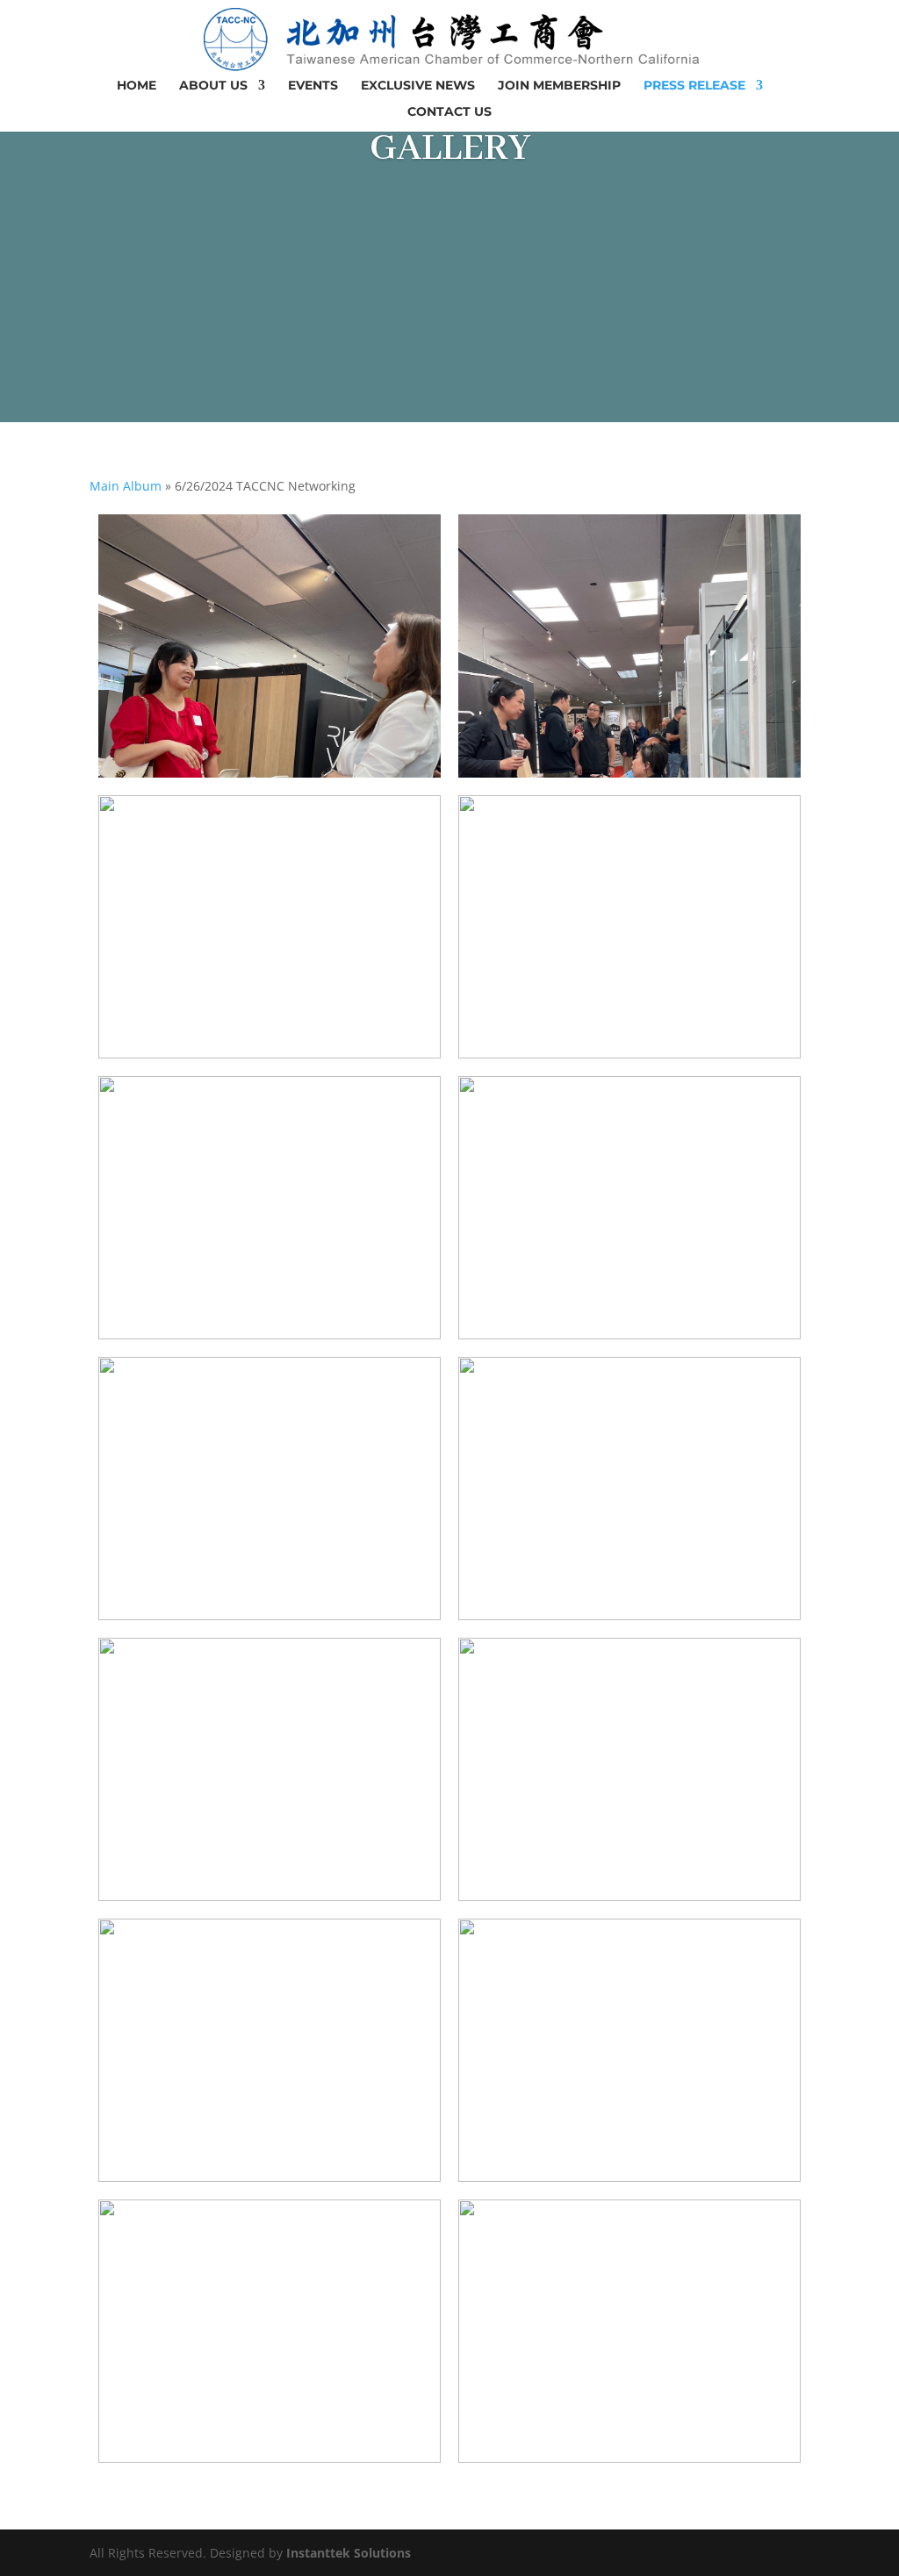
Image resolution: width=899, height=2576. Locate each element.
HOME (137, 86)
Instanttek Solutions (349, 2553)
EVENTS (313, 86)
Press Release (694, 86)
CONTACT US (449, 112)
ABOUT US (213, 86)
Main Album (126, 486)
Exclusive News (418, 86)
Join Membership (559, 86)
